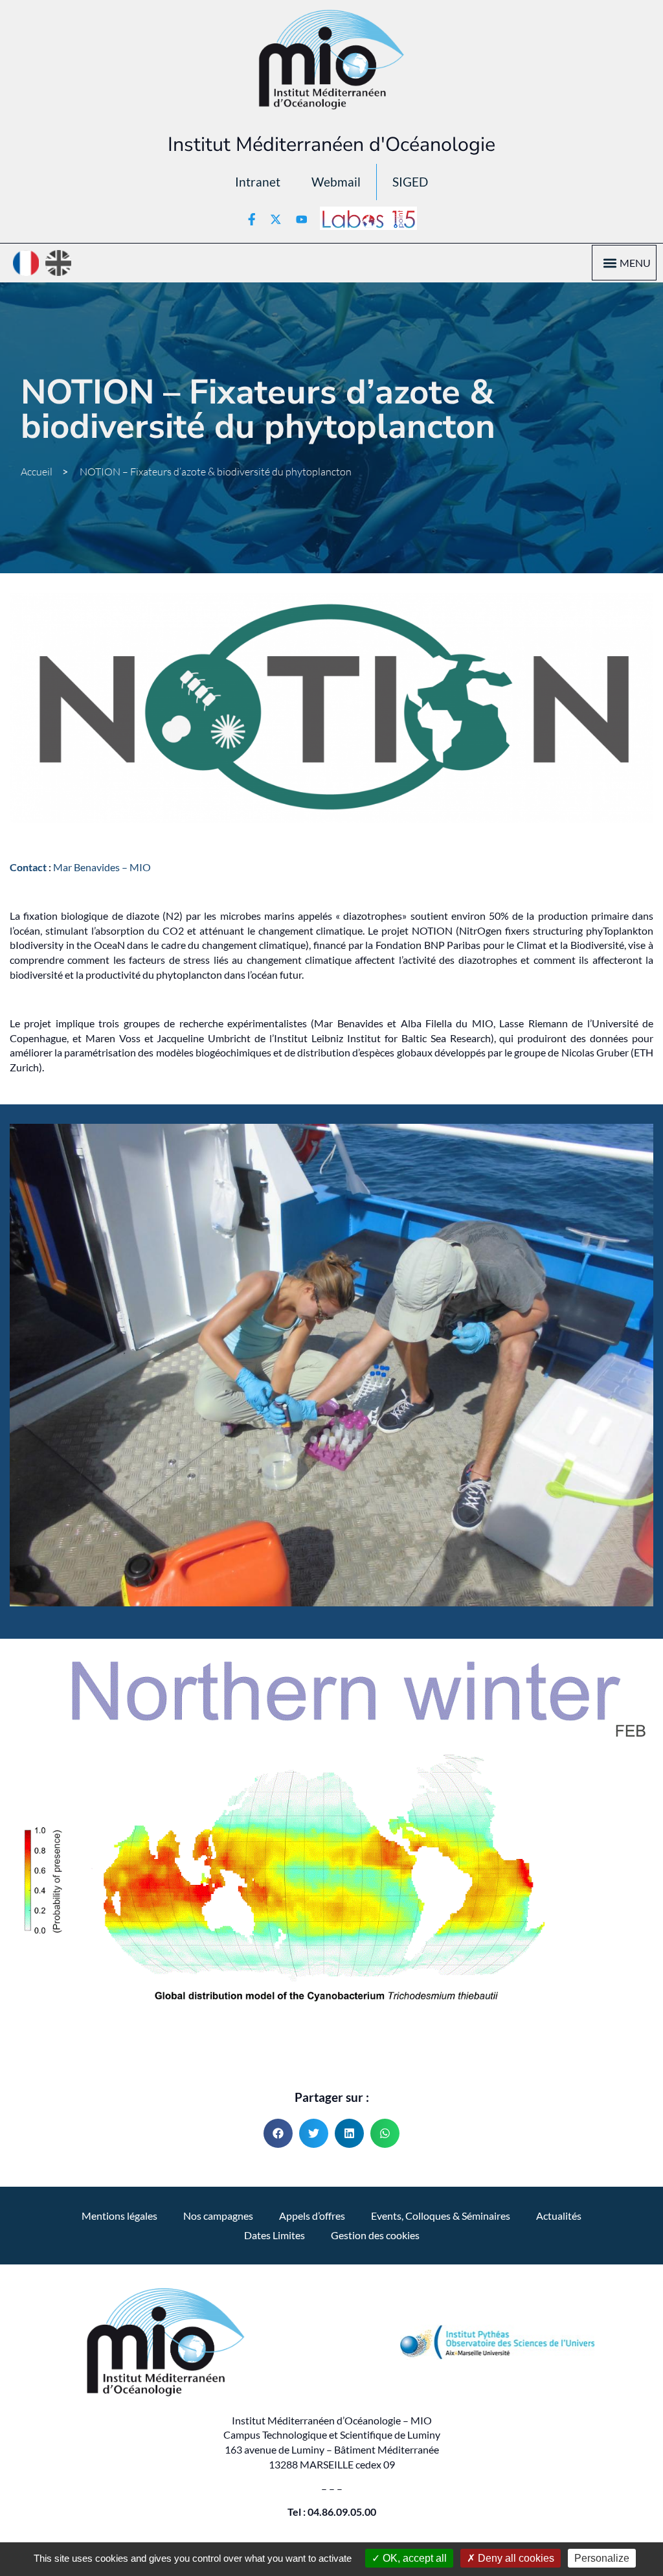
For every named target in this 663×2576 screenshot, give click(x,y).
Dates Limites (275, 2235)
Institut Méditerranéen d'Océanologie (331, 144)
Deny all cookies (515, 2558)
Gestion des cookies (375, 2235)
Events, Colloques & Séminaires (441, 2216)
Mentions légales (119, 2216)
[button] (610, 263)
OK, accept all (413, 2558)
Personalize (602, 2558)
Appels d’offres (312, 2216)
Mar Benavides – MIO (102, 867)
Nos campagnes (218, 2216)
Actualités (559, 2216)
